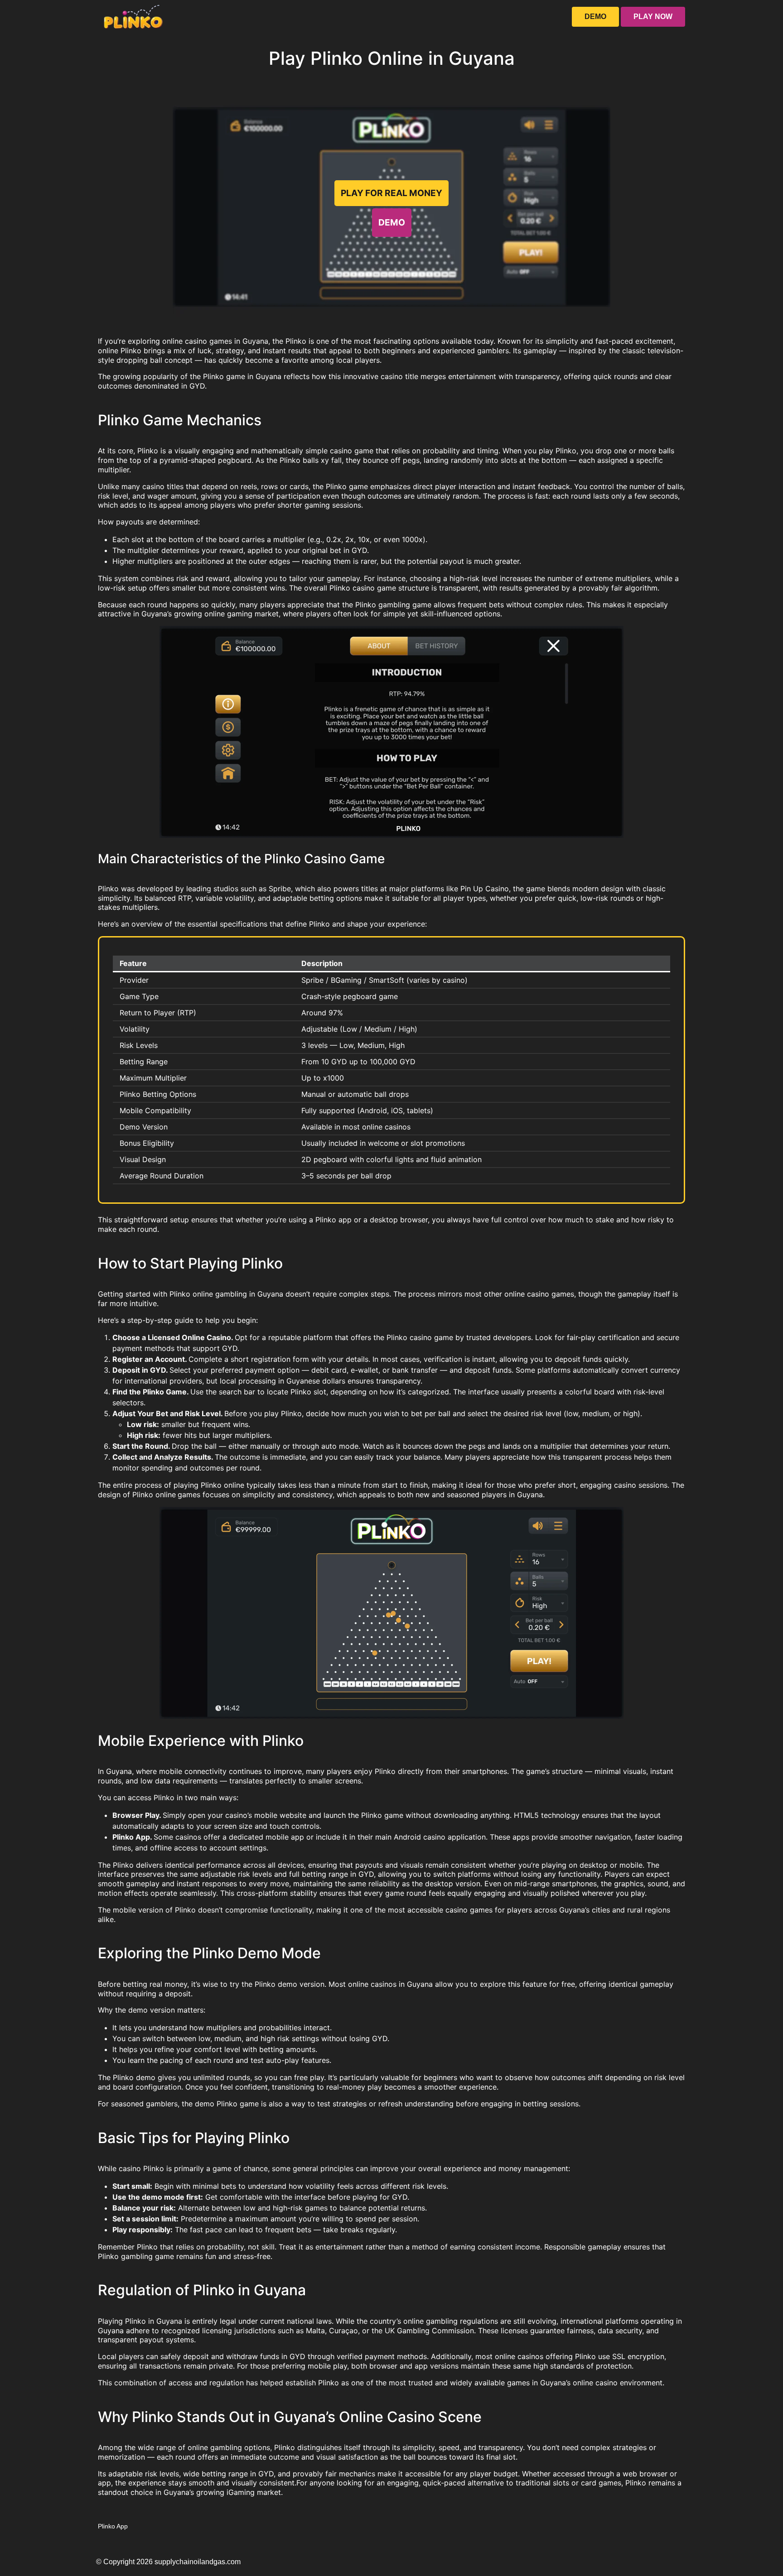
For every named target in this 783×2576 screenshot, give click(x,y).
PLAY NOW (653, 17)
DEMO (595, 17)
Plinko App (113, 2526)
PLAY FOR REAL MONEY (391, 193)
